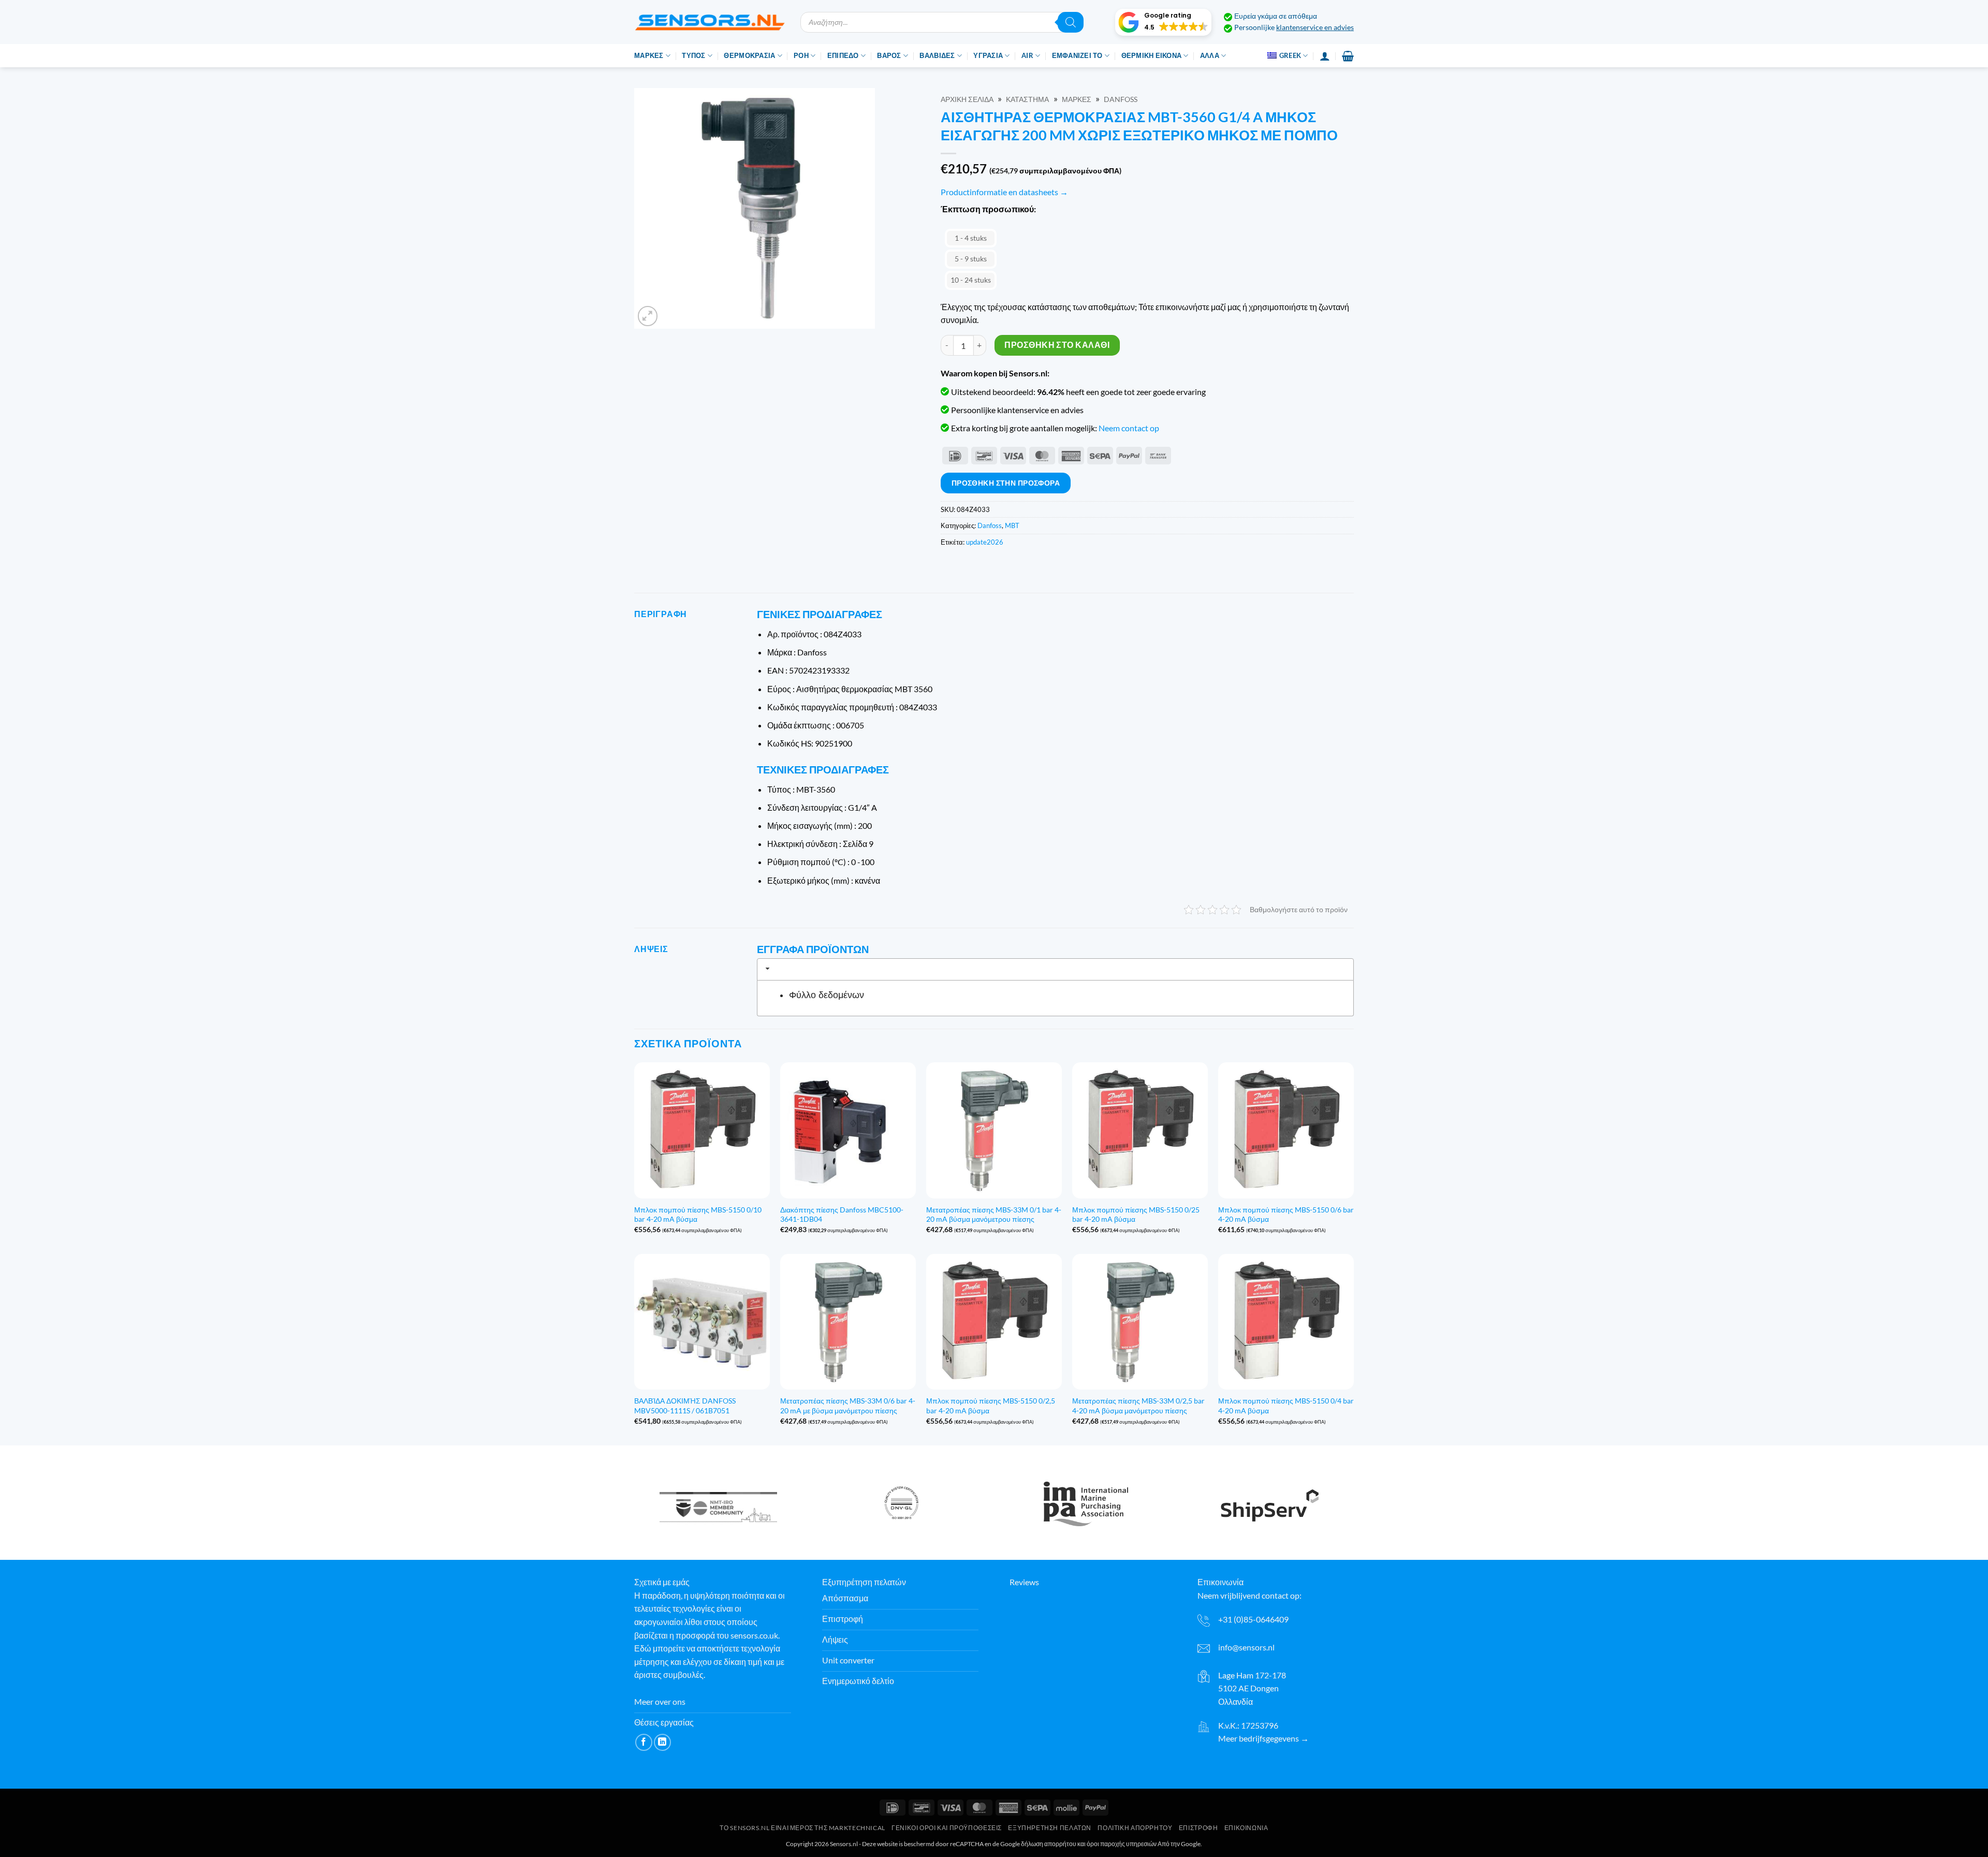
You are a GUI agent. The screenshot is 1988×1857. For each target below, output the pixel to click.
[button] (1163, 22)
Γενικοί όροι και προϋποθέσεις (947, 1828)
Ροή (801, 55)
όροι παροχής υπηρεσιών (1122, 1844)
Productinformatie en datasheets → (1004, 192)
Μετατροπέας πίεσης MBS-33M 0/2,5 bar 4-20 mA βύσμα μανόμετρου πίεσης (1138, 1406)
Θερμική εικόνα (1152, 55)
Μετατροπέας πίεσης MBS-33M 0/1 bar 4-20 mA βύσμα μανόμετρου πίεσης (994, 1215)
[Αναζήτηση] (1071, 22)
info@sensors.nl (1246, 1647)
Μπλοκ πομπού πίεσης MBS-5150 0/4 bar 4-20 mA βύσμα (1286, 1406)
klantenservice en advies (1315, 27)
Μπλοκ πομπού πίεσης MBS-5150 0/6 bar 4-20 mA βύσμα (1286, 1215)
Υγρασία (988, 55)
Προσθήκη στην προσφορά (1006, 483)
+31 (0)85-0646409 (1253, 1619)
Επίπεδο (843, 55)
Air (1027, 55)
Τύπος (693, 55)
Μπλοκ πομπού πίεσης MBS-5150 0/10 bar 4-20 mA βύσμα (698, 1215)
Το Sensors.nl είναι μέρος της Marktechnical (802, 1828)
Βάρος (889, 55)
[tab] (1055, 969)
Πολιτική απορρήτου (1135, 1828)
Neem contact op (1129, 428)
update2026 (985, 542)
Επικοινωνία (1246, 1828)
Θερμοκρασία (749, 55)
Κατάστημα (1027, 99)
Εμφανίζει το (1077, 55)
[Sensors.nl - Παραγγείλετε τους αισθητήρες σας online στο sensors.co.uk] (710, 22)
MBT (1012, 525)
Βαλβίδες (937, 55)
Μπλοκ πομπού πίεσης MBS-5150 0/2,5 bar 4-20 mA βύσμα (991, 1406)
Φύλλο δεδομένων (827, 995)
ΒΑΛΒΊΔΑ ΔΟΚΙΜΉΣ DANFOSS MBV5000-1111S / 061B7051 (685, 1406)
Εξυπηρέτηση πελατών (1050, 1828)
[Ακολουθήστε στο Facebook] (644, 1742)
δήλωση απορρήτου (1049, 1844)
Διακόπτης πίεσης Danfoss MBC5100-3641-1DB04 (842, 1215)
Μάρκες (649, 55)
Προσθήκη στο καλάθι (1057, 345)
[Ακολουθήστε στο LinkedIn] (662, 1742)
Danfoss (1121, 99)
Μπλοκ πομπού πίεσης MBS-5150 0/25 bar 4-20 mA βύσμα (1136, 1215)
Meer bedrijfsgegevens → (1263, 1738)
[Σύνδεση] (1325, 56)
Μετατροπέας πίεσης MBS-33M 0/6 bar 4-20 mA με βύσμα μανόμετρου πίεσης (848, 1406)
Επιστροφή (1198, 1828)
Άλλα (1210, 55)
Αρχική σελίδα (967, 99)
